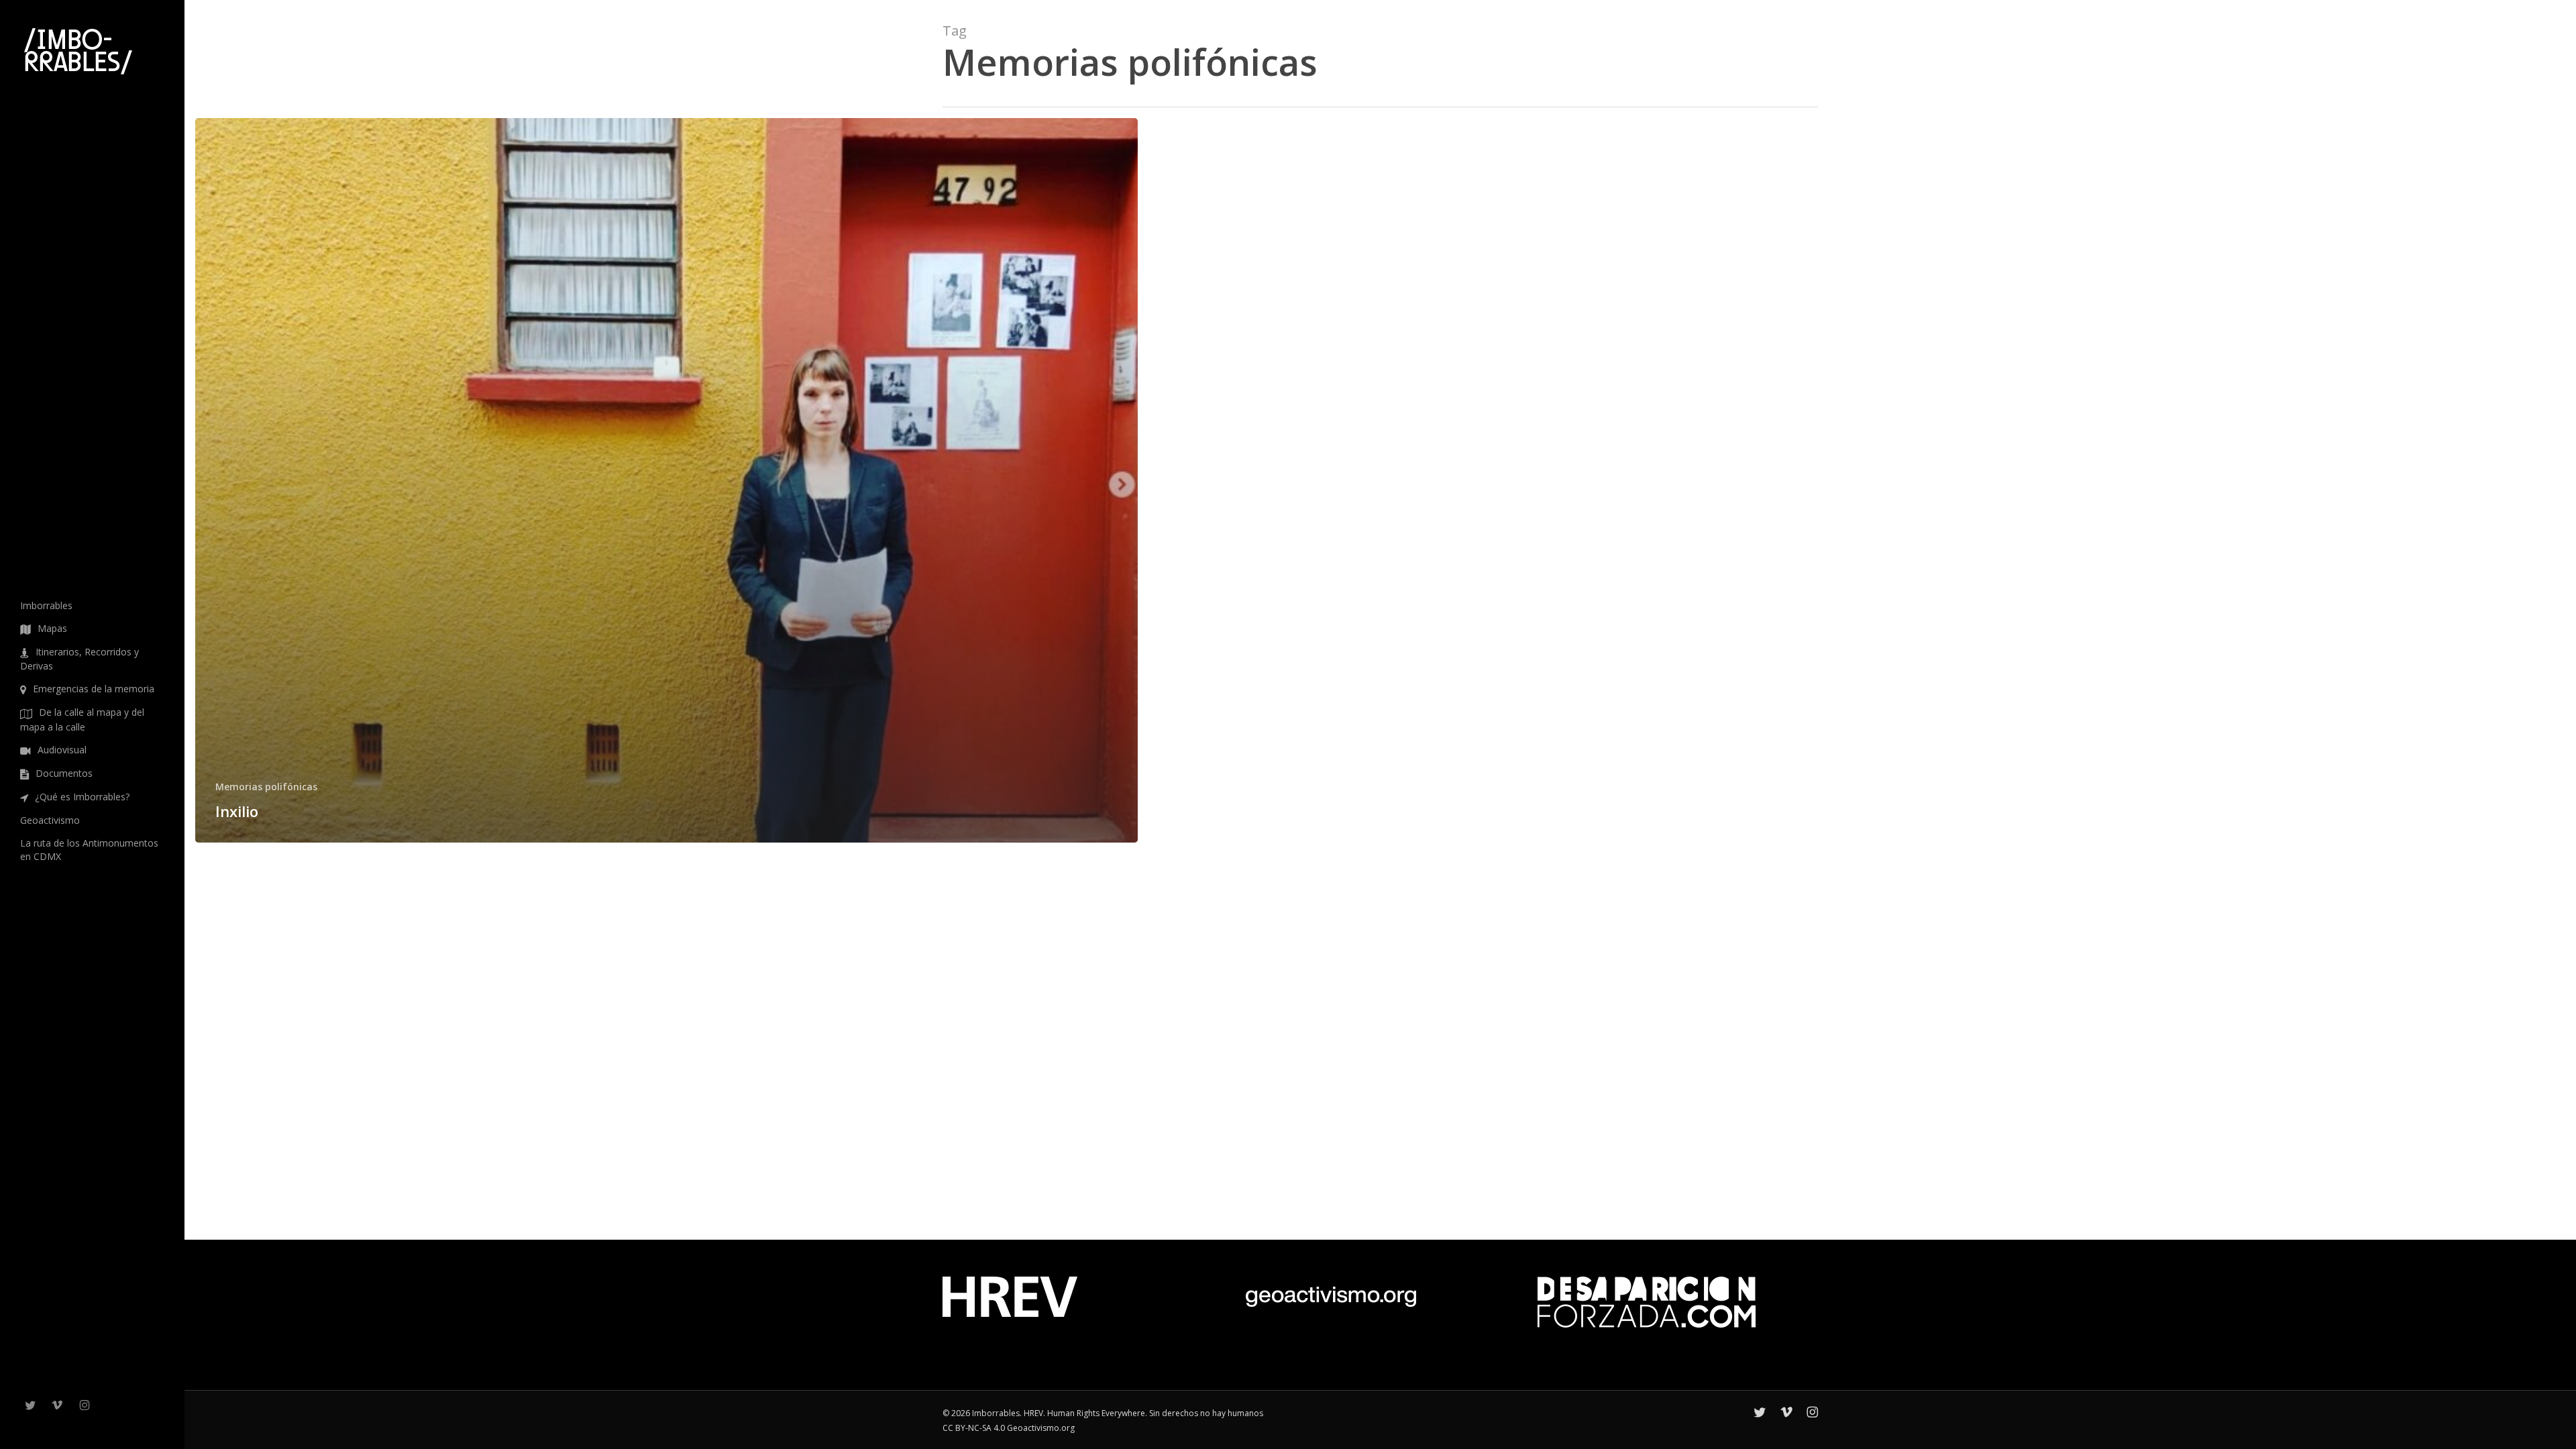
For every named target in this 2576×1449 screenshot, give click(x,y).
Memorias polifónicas (266, 787)
